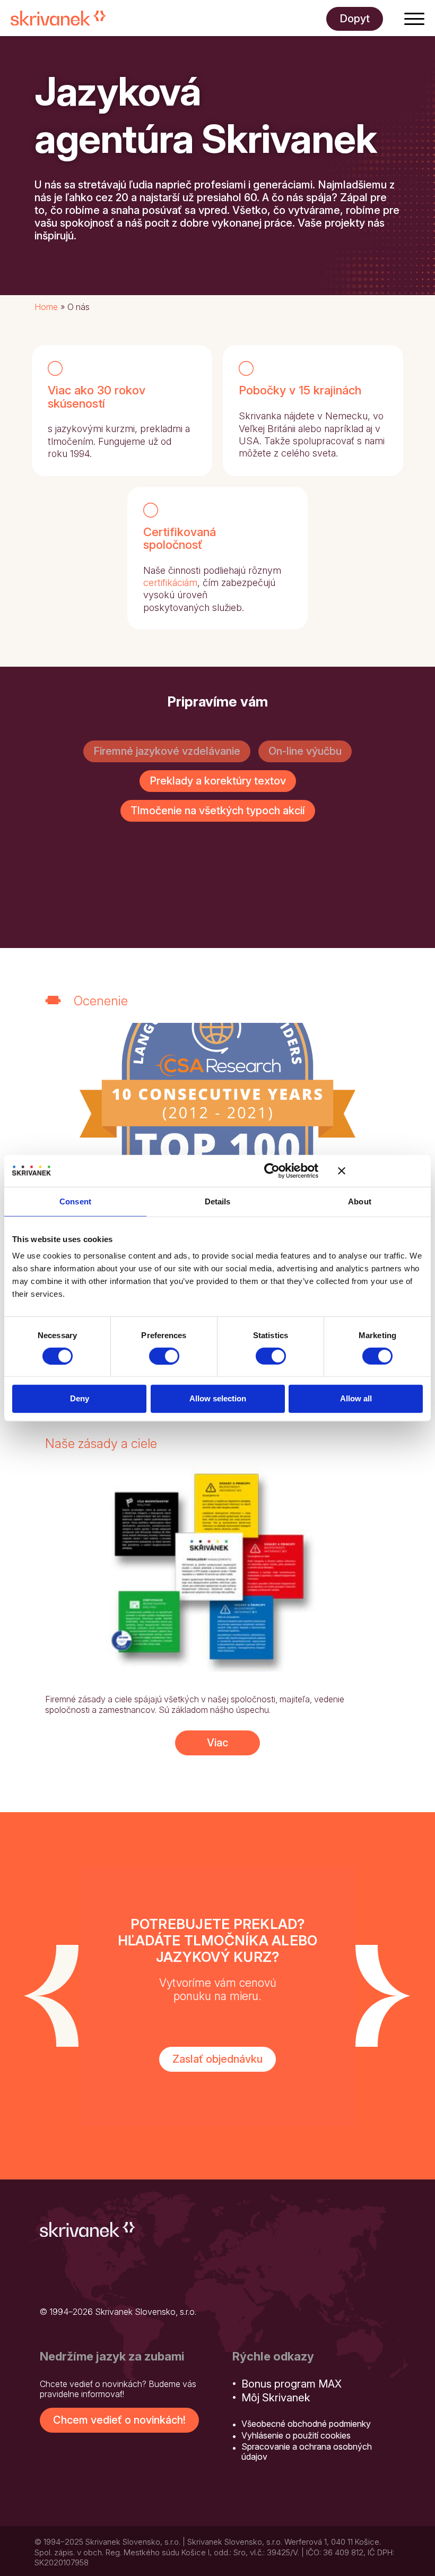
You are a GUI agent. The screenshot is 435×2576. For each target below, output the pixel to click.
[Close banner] (380, 1170)
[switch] (164, 1356)
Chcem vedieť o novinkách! (119, 2420)
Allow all (356, 1398)
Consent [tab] (75, 1201)
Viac (217, 1743)
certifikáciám (170, 583)
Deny (80, 1398)
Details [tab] (218, 1201)
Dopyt (355, 19)
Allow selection (218, 1398)
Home (46, 307)
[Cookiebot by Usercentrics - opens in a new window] (272, 1170)
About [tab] (360, 1201)
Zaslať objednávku (217, 2059)
